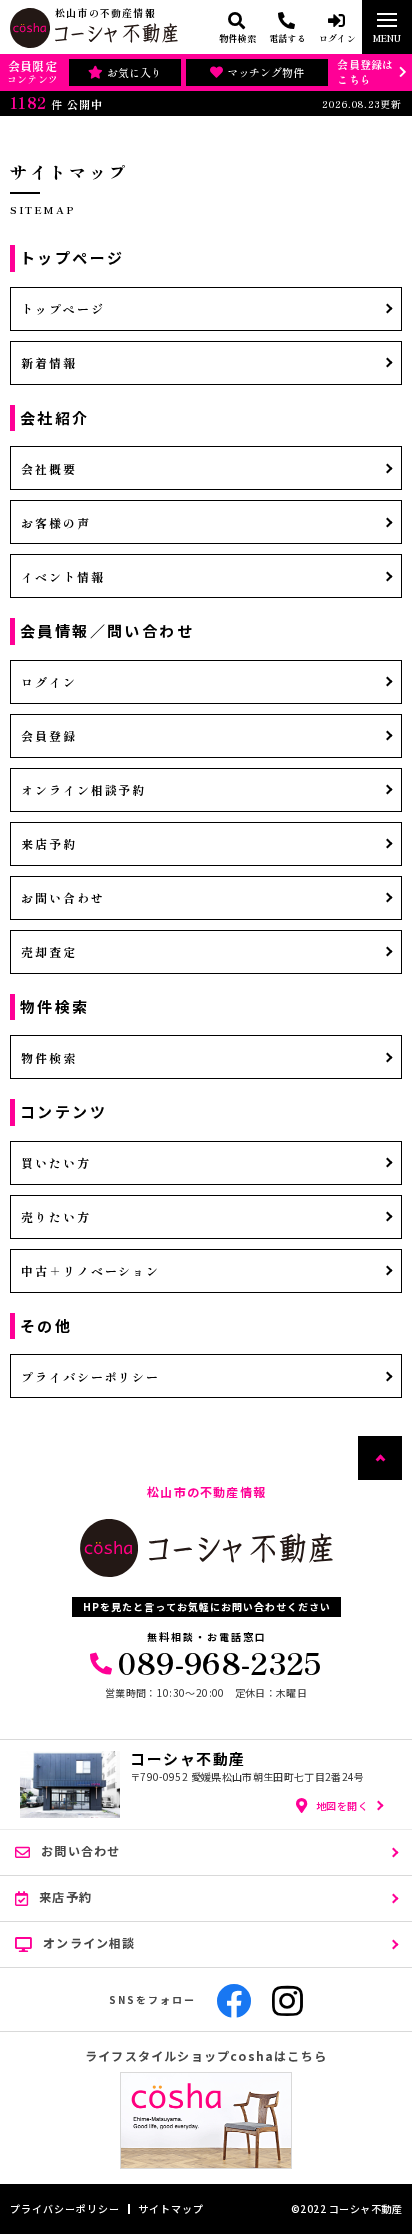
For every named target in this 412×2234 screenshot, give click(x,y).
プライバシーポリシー (90, 1376)
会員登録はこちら (365, 71)
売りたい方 (56, 1216)
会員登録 (49, 735)
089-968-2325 (220, 1662)
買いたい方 (56, 1162)
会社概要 (49, 468)
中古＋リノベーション (90, 1270)
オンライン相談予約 (83, 789)
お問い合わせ (63, 897)
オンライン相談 (89, 1942)
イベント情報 (63, 576)
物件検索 (49, 1057)
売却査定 (49, 951)
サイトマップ (171, 2209)
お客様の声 (56, 522)
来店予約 (49, 843)
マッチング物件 (265, 72)
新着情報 (49, 362)
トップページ (63, 308)
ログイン (49, 681)
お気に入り (134, 72)
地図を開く (342, 1805)
